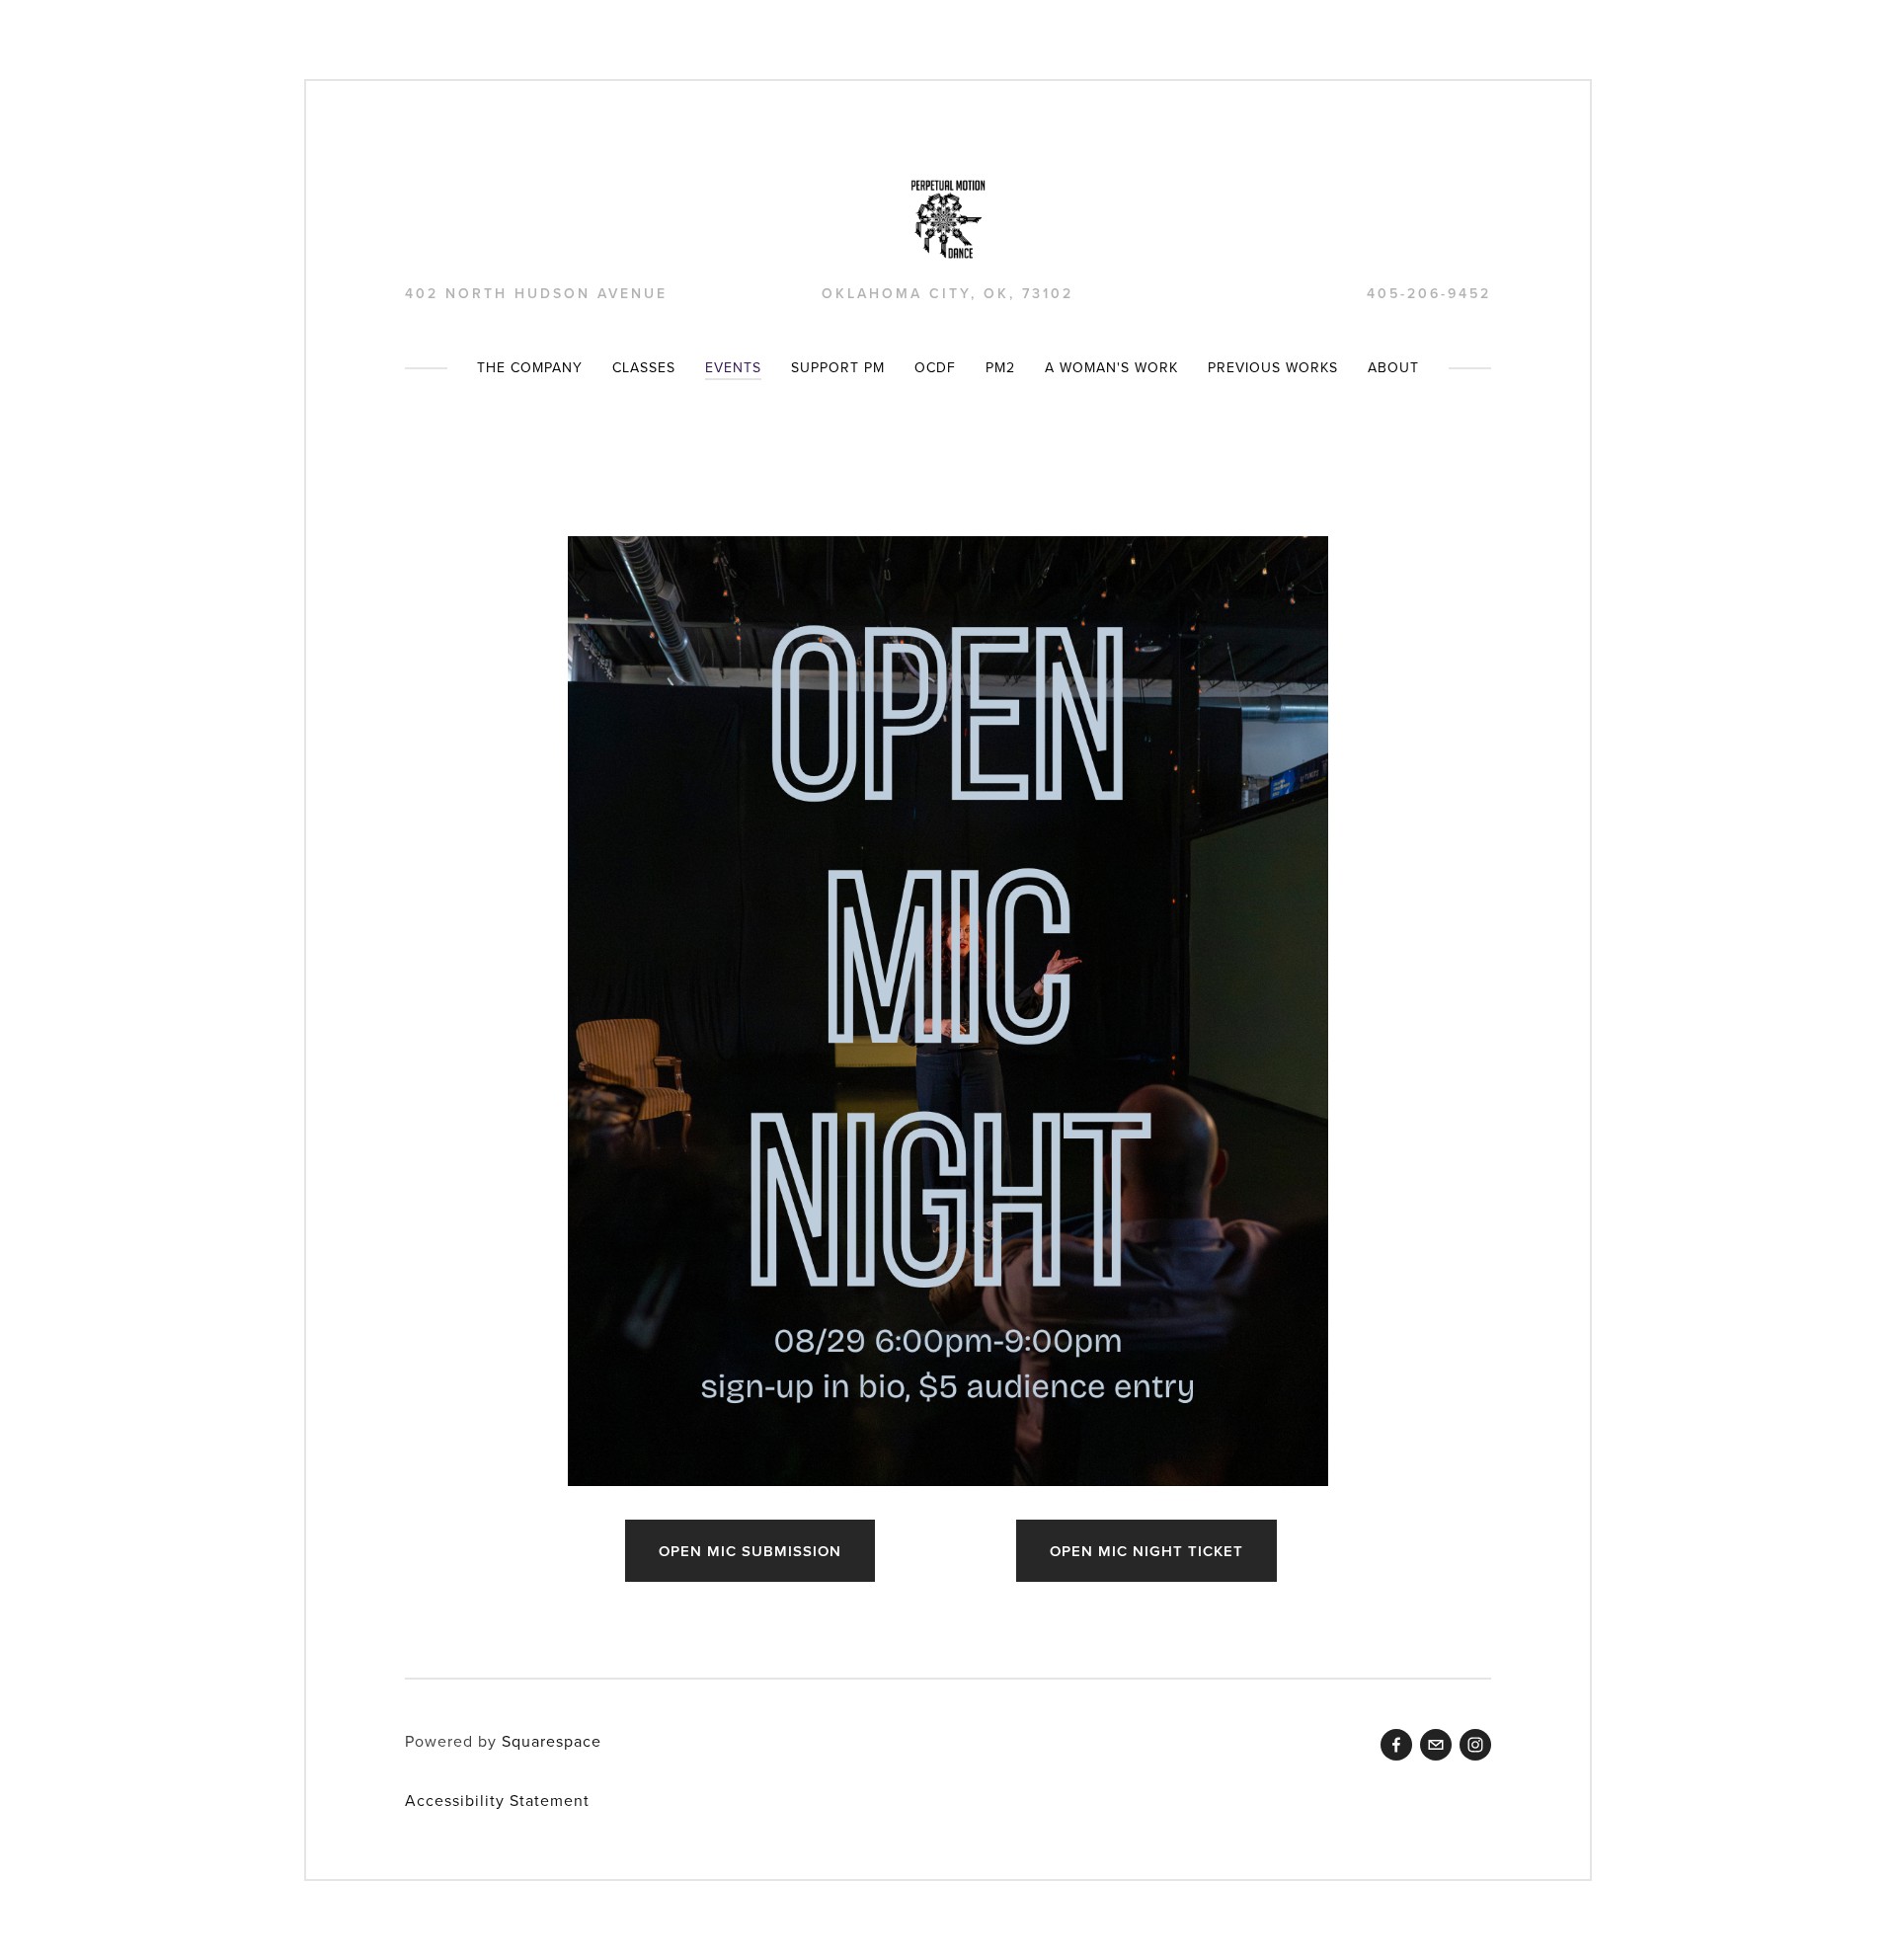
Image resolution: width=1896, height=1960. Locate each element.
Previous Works (1273, 367)
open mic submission (750, 1551)
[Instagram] (1475, 1745)
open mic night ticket (1146, 1551)
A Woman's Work (1111, 367)
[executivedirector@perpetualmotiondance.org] (1436, 1745)
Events (733, 367)
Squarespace (552, 1741)
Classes (644, 367)
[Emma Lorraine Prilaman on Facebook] (1396, 1745)
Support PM (838, 367)
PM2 (1000, 367)
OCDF (935, 367)
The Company (530, 367)
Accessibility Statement (497, 1800)
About (1393, 367)
